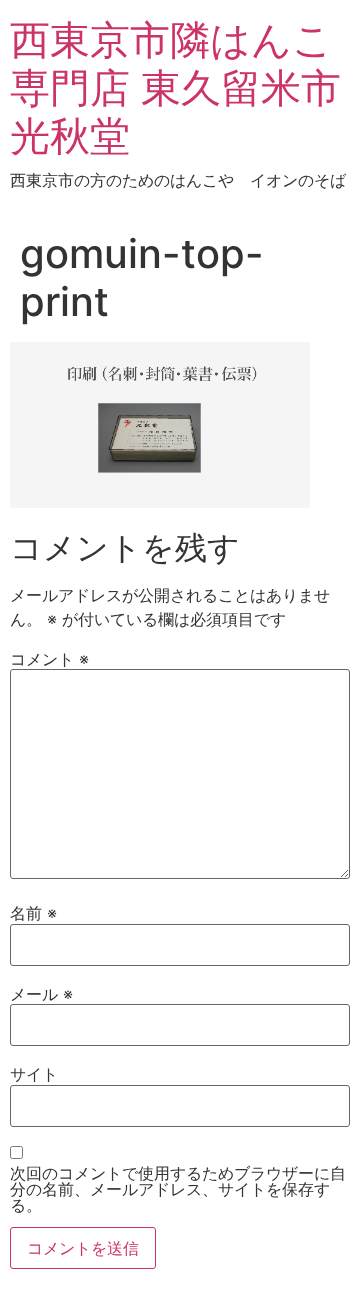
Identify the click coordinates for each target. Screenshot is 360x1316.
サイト (34, 1074)
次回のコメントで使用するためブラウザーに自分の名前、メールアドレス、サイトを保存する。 (178, 1189)
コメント (49, 659)
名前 (33, 913)
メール (41, 994)
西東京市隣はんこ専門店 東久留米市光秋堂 (175, 87)
